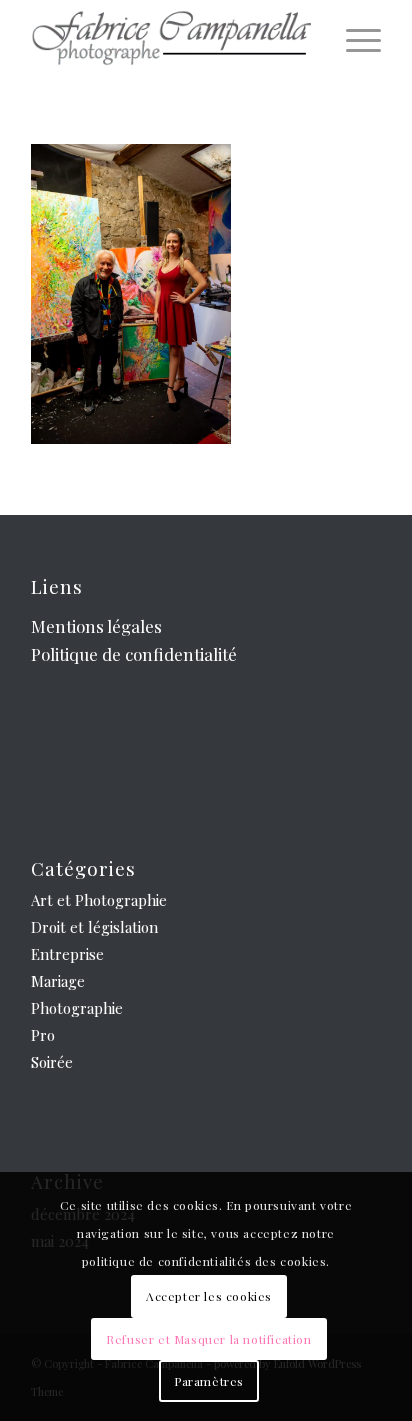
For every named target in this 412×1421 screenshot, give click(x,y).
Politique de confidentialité (134, 654)
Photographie (77, 1008)
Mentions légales (96, 626)
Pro (43, 1035)
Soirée (52, 1062)
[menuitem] (353, 40)
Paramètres (209, 1381)
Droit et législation (94, 927)
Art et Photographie (99, 900)
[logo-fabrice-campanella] (171, 40)
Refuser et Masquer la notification (208, 1339)
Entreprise (67, 954)
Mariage (58, 981)
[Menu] (353, 40)
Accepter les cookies (209, 1296)
